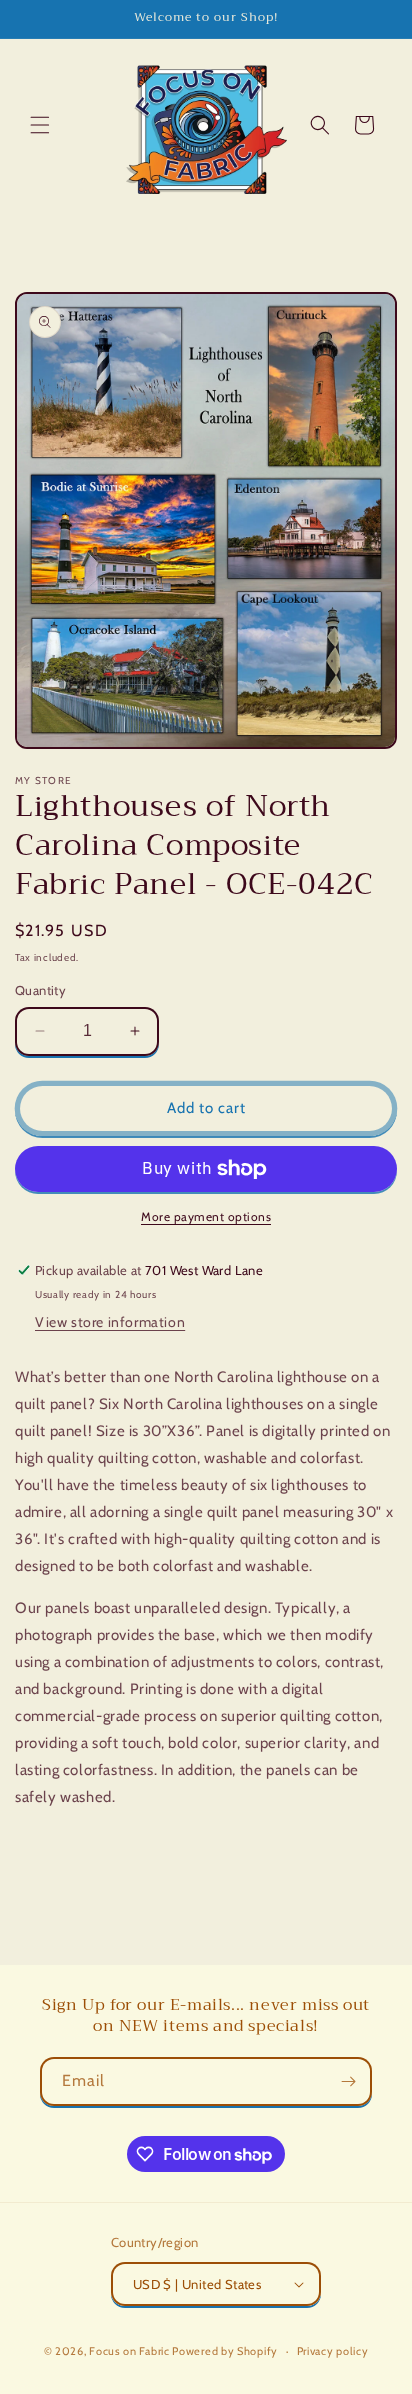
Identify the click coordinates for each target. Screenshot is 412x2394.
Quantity (40, 990)
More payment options (206, 1216)
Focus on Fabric (129, 2351)
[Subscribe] (348, 2081)
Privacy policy (333, 2351)
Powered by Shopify (225, 2351)
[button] (40, 125)
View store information (110, 1322)
